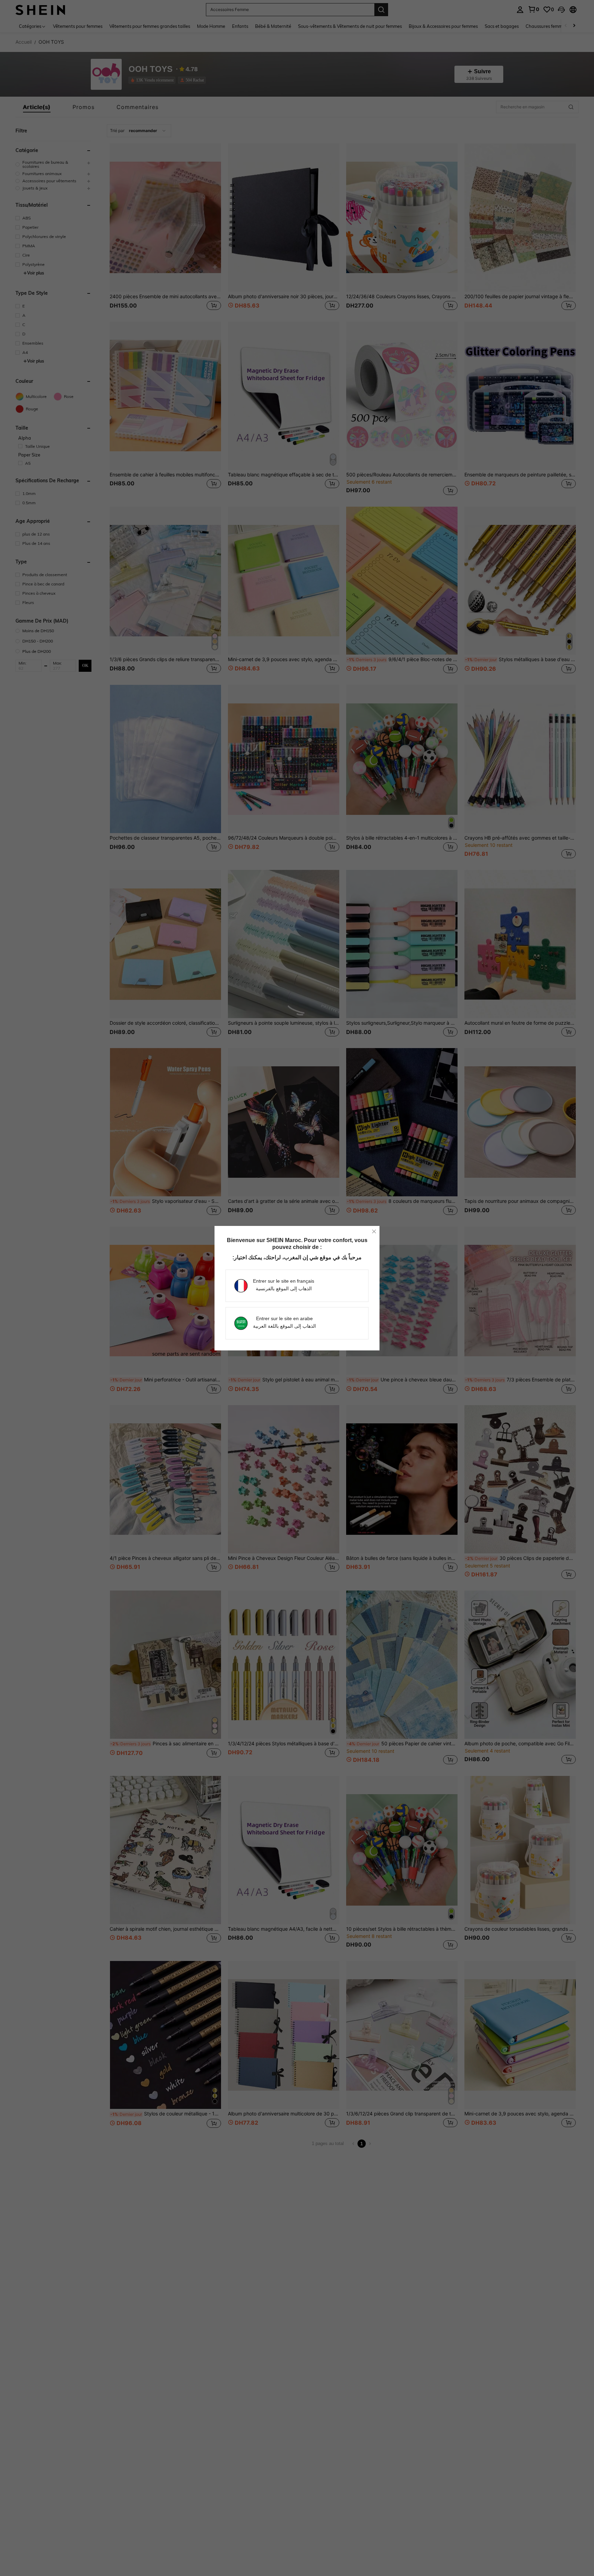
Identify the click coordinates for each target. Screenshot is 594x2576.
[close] (374, 1231)
